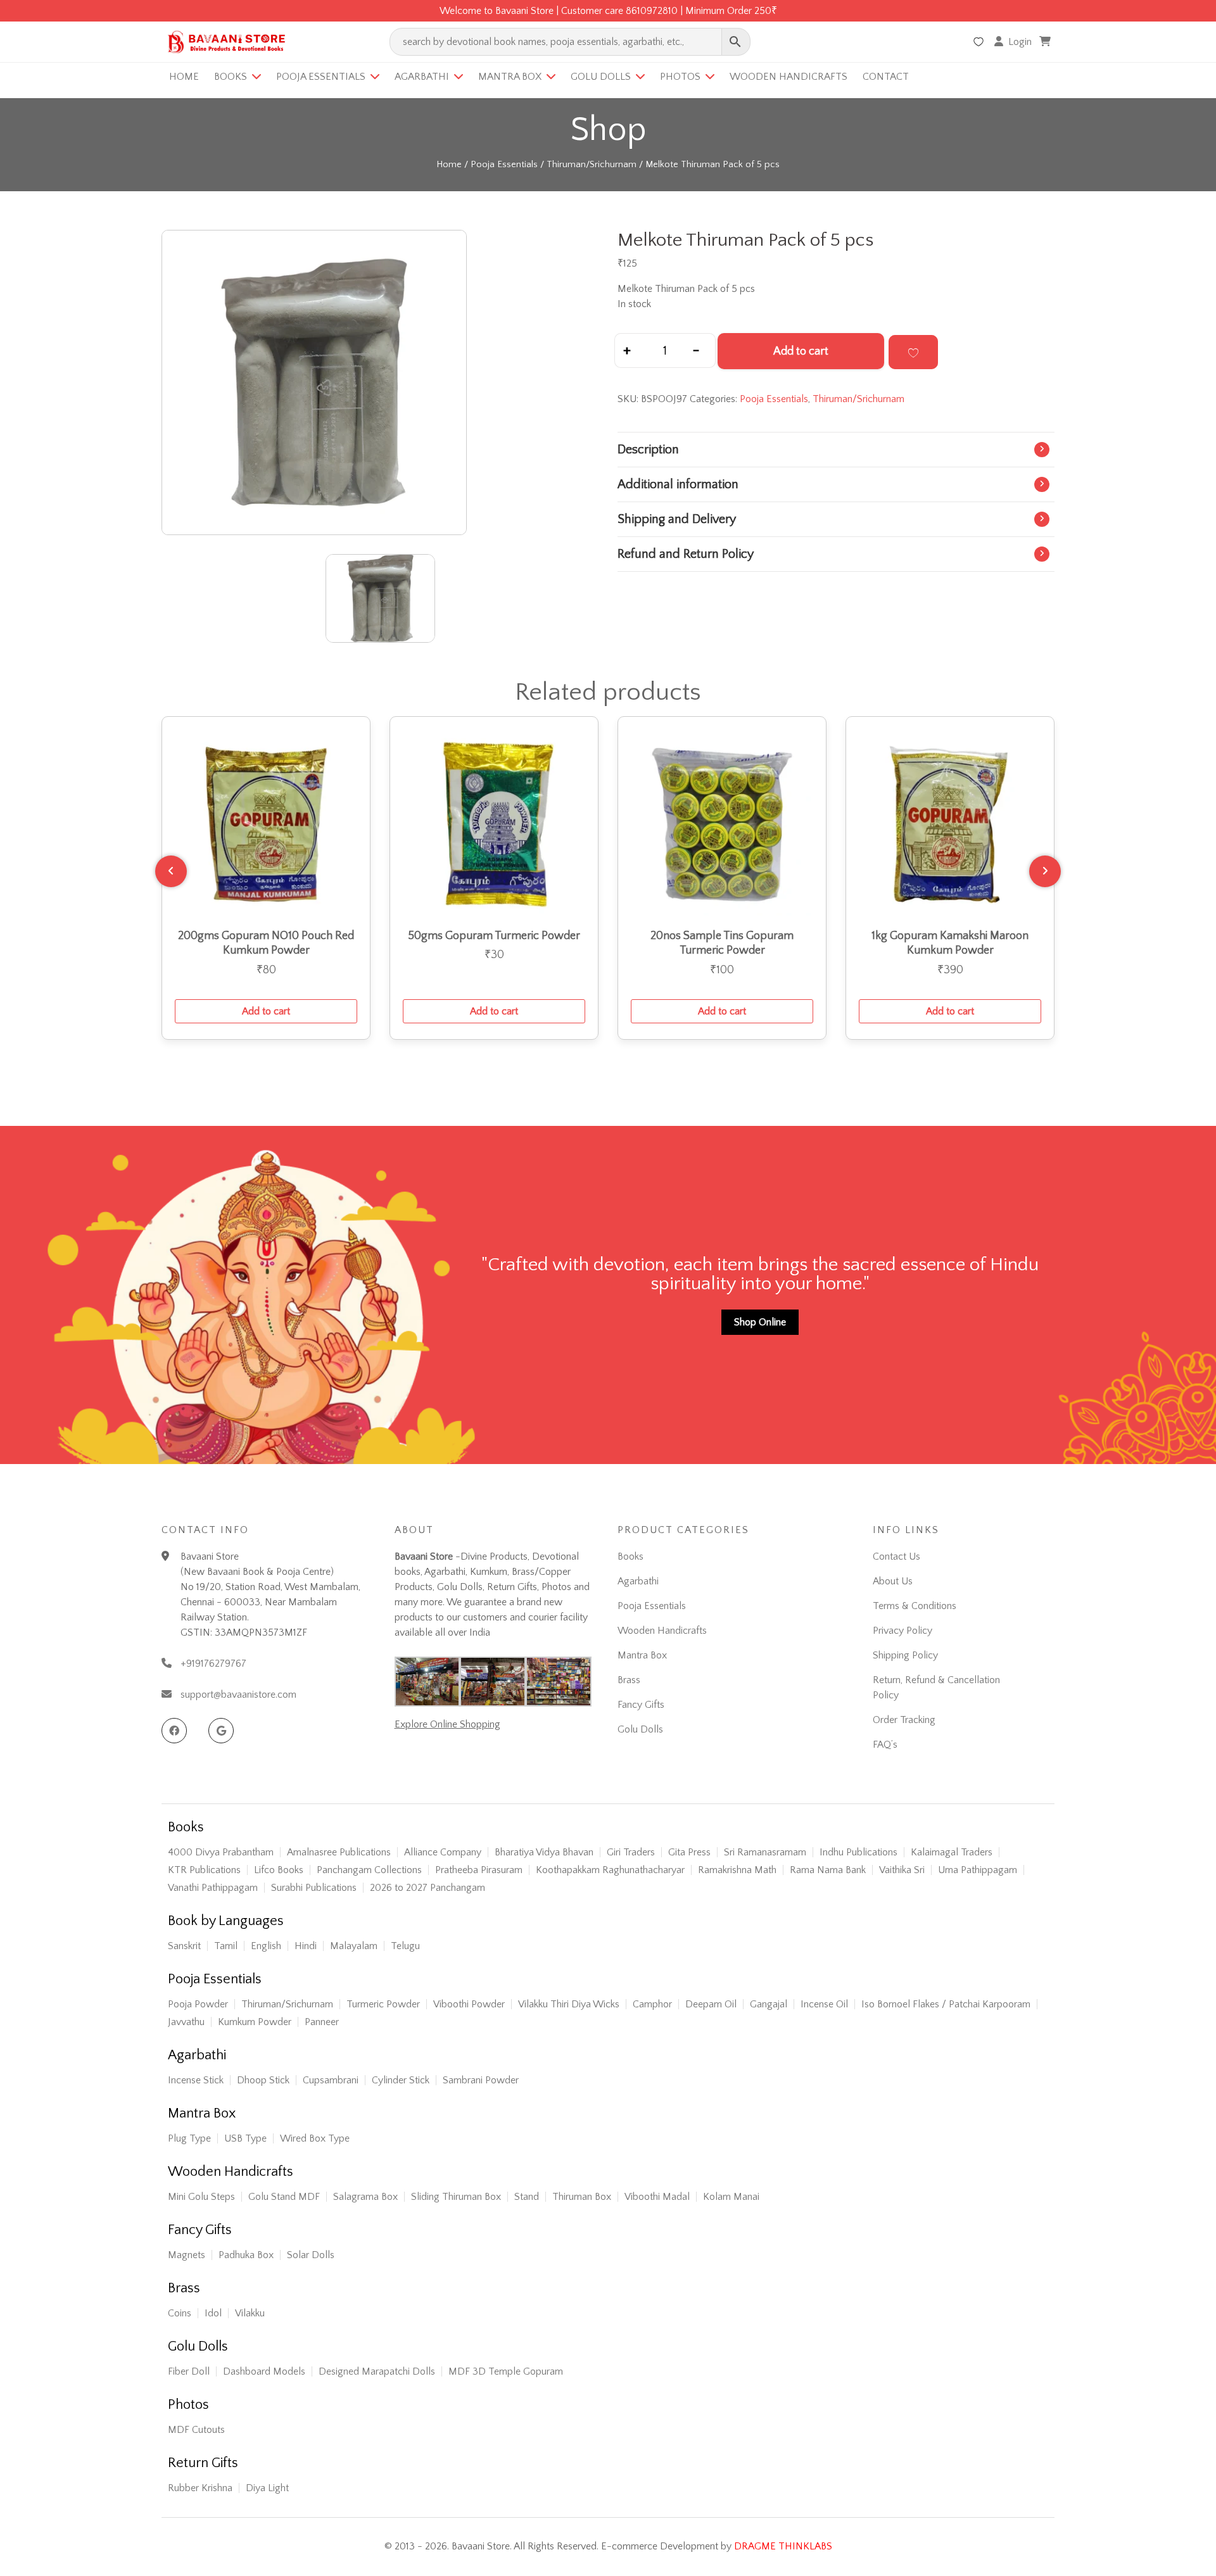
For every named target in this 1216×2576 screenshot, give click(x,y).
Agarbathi (422, 77)
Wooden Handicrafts (788, 77)
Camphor (652, 2004)
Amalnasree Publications (339, 1852)
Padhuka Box (246, 2255)
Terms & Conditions (915, 1606)
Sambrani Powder (481, 2080)
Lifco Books (279, 1870)
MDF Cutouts (196, 2430)
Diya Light (267, 2488)
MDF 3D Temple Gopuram (506, 2371)
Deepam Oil (711, 2004)
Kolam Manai (731, 2197)
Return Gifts (203, 2463)
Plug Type (189, 2138)
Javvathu (186, 2022)
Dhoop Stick (263, 2080)
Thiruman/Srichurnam (592, 165)
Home (184, 77)
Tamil (226, 1946)
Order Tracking (904, 1720)
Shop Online (760, 1322)
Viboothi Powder (469, 2004)
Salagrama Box (365, 2197)
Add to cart (801, 351)
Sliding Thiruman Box (456, 2197)
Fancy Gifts (641, 1705)
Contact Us (896, 1556)
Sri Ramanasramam (765, 1852)
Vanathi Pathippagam (213, 1888)
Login (1020, 42)
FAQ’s (885, 1745)
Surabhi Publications (314, 1888)
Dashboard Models (264, 2371)
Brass (629, 1680)
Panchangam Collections (369, 1870)
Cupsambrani (331, 2080)
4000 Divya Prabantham (221, 1852)
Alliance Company (443, 1852)
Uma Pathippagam (978, 1870)
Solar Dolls (311, 2255)
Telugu (405, 1946)
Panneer (322, 2022)
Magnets (187, 2255)
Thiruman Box (582, 2197)
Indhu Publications (858, 1852)
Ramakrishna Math (737, 1870)
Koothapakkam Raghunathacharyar (610, 1870)
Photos (680, 77)
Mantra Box (510, 77)
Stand (527, 2197)
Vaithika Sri (902, 1870)
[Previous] (171, 871)
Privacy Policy (902, 1631)
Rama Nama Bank (828, 1870)
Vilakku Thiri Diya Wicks (569, 2004)
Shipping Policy (905, 1655)
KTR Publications (204, 1870)
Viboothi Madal (657, 2197)
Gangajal (769, 2004)
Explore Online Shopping (447, 1724)
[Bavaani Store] (225, 40)
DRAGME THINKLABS (783, 2546)
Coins (180, 2313)
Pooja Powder (198, 2004)
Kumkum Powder (255, 2022)
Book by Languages (226, 1921)
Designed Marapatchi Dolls (377, 2371)
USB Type (245, 2138)
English (266, 1946)
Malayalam (354, 1946)
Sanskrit (184, 1946)
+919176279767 (213, 1664)
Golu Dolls (601, 77)
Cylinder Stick (401, 2080)
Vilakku (250, 2313)
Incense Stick (196, 2080)
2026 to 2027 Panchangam (427, 1888)
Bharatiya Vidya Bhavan (544, 1852)
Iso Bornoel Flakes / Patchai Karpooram (946, 2004)
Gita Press (689, 1852)
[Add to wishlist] (913, 352)
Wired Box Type (315, 2138)
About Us (893, 1581)
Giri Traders (631, 1852)
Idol (213, 2313)
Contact (886, 77)
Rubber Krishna (200, 2488)
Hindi (306, 1946)
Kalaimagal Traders (952, 1852)
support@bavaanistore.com (238, 1695)
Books (231, 77)
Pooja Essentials (321, 77)
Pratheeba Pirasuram (479, 1870)
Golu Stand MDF (284, 2197)
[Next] (1045, 871)
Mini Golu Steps (201, 2197)
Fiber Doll (189, 2371)
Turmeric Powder (383, 2004)
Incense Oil (824, 2004)
